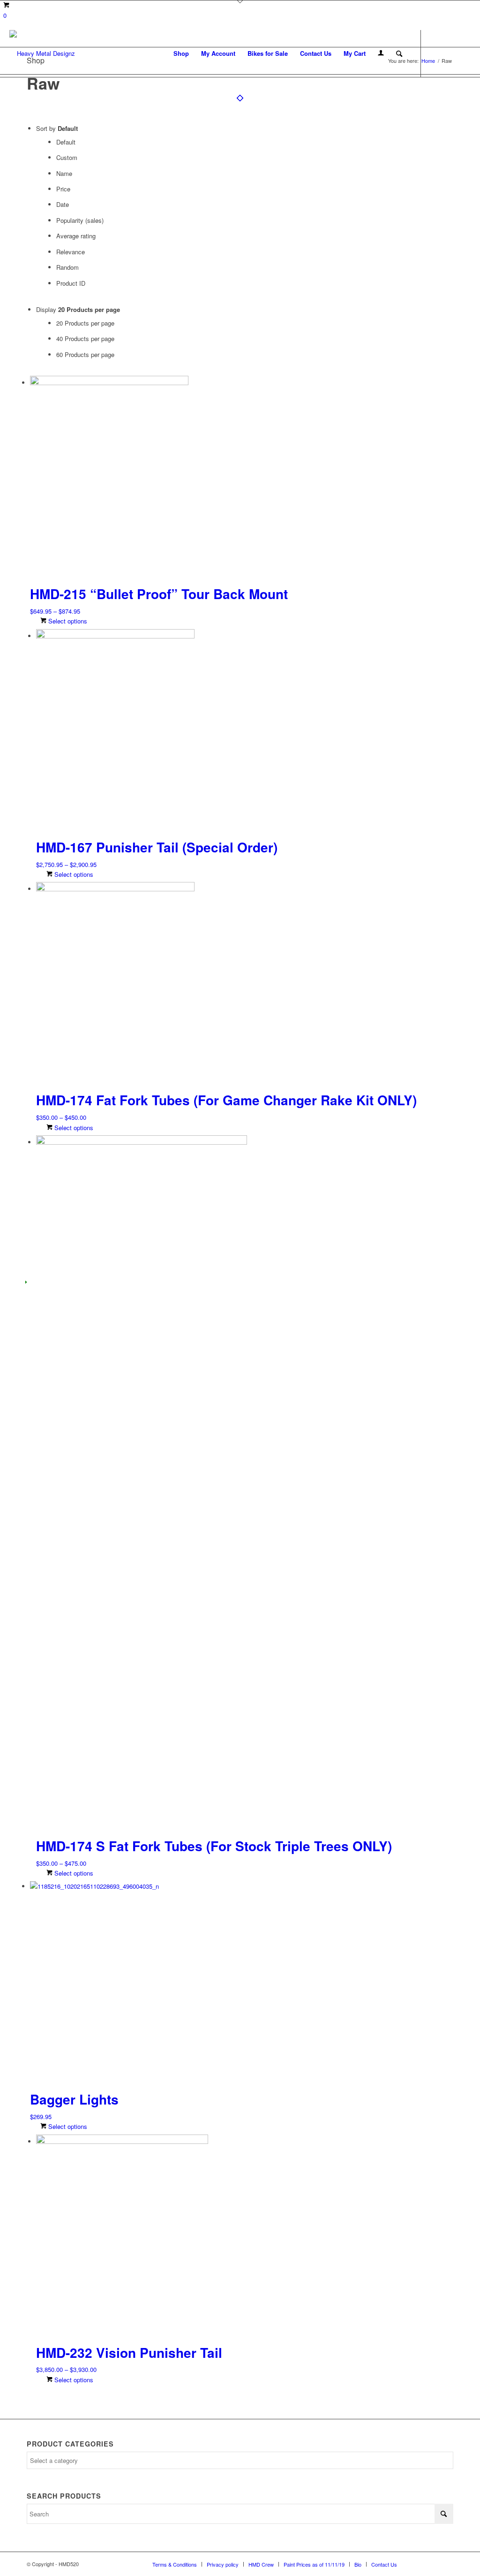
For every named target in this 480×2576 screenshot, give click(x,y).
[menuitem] (181, 53)
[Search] (399, 53)
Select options (67, 621)
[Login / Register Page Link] (381, 53)
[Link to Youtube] (464, 53)
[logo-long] (42, 53)
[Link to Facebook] (435, 53)
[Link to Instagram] (450, 53)
